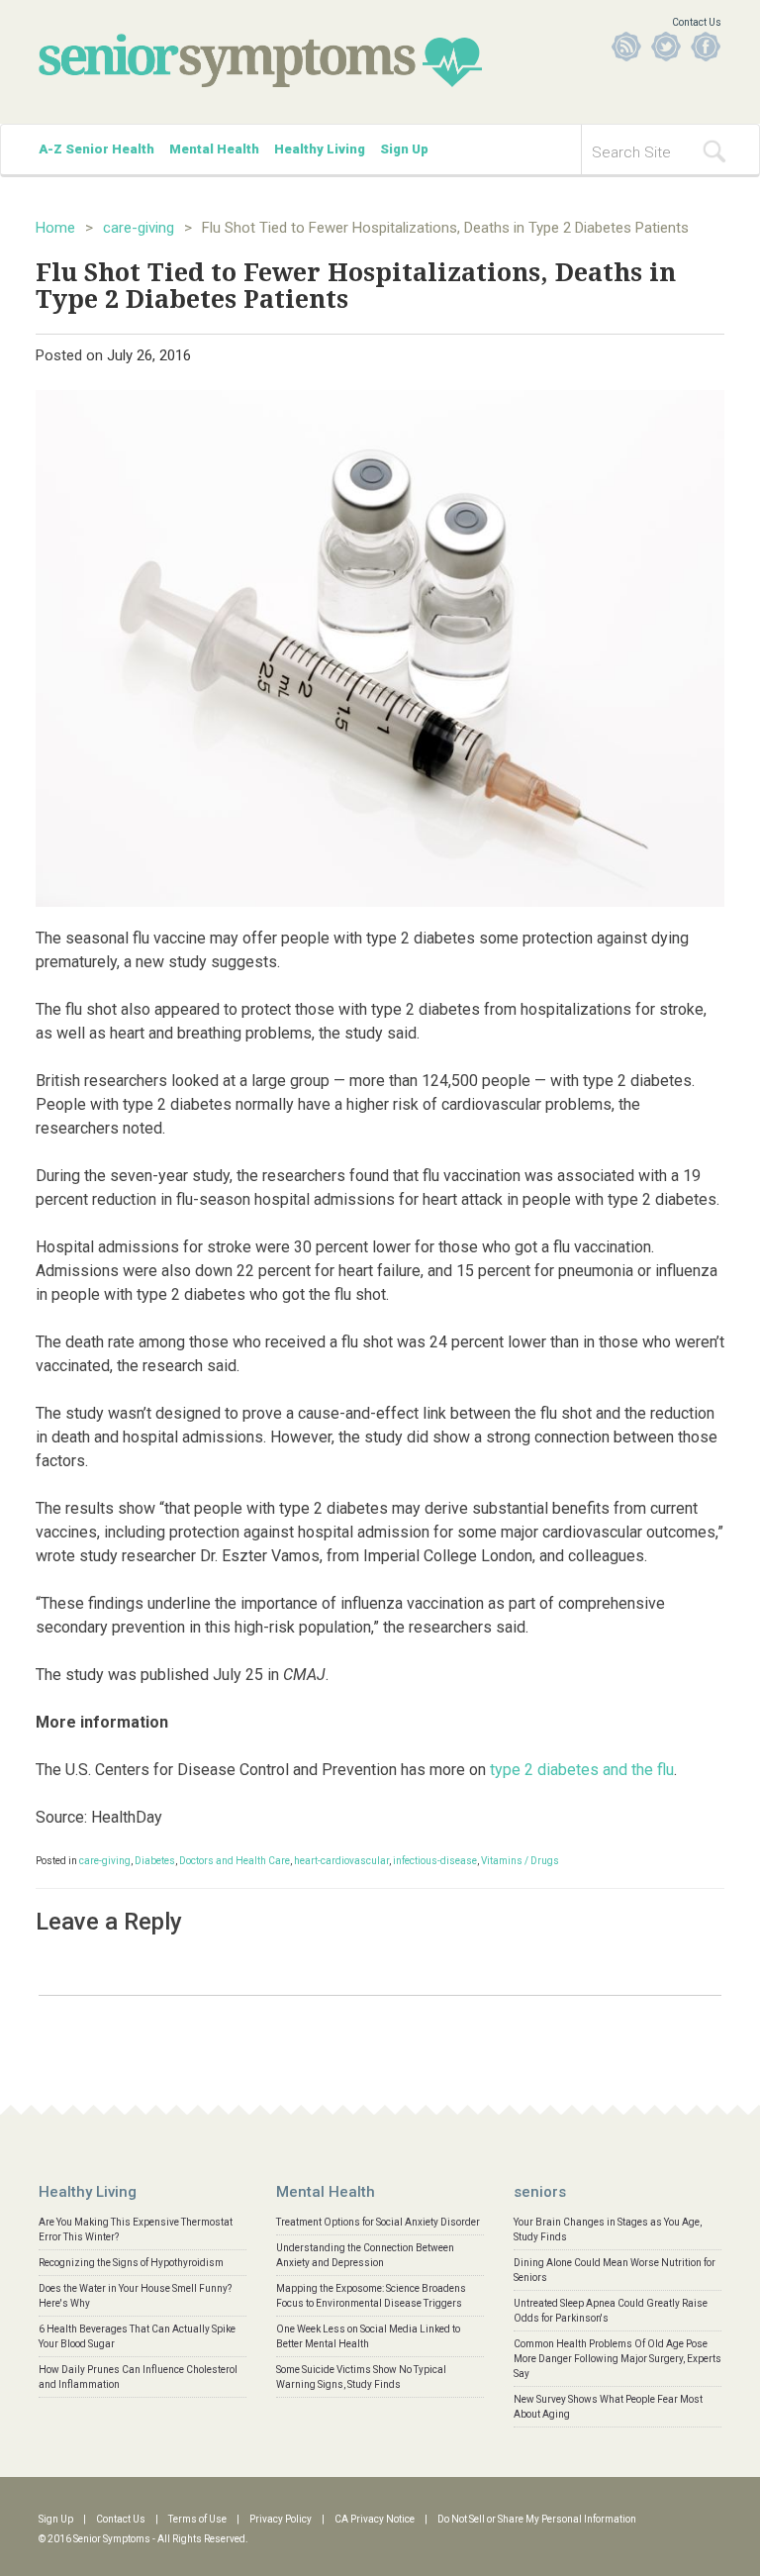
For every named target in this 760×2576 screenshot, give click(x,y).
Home (55, 228)
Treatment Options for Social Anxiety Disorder (378, 2222)
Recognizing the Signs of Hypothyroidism (131, 2263)
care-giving (139, 228)
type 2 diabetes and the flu (582, 1770)
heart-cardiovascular (341, 1861)
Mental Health (214, 149)
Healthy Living (320, 149)
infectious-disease (435, 1861)
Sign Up (404, 149)
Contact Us (697, 22)
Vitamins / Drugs (520, 1861)
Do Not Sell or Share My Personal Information (537, 2519)
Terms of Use (197, 2519)
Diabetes (155, 1861)
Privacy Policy (281, 2519)
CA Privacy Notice (375, 2519)
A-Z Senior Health (96, 149)
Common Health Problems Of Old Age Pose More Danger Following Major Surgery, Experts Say (617, 2359)
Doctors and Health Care (235, 1861)
